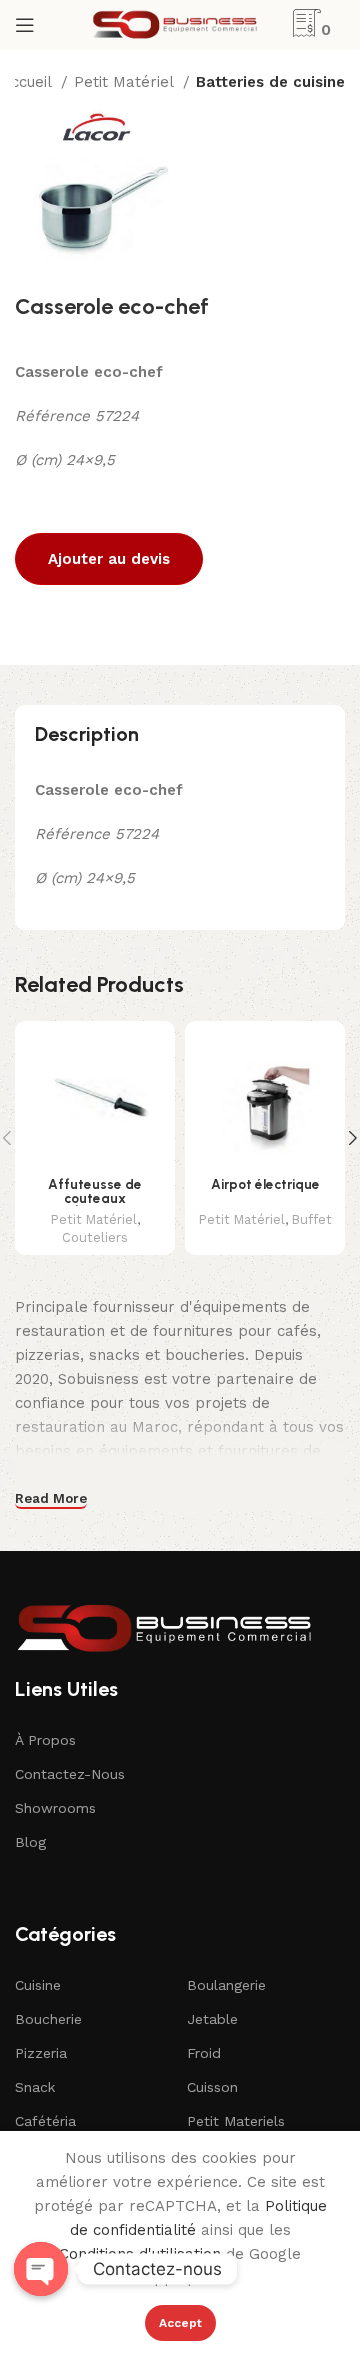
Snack (35, 2087)
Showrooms (55, 1808)
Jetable (212, 2019)
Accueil (28, 82)
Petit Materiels (236, 2121)
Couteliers (95, 1237)
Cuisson (212, 2087)
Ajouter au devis (109, 559)
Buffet (312, 1219)
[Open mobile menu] (25, 25)
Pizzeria (41, 2053)
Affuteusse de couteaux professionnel (95, 1197)
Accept (180, 2323)
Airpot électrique (265, 1184)
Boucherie (48, 2019)
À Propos (45, 1740)
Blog (30, 1842)
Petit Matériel (126, 82)
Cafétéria (45, 2121)
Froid (204, 2053)
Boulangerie (226, 1985)
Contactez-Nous (70, 1774)
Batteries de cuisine (270, 82)
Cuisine (38, 1985)
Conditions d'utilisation (140, 2254)
